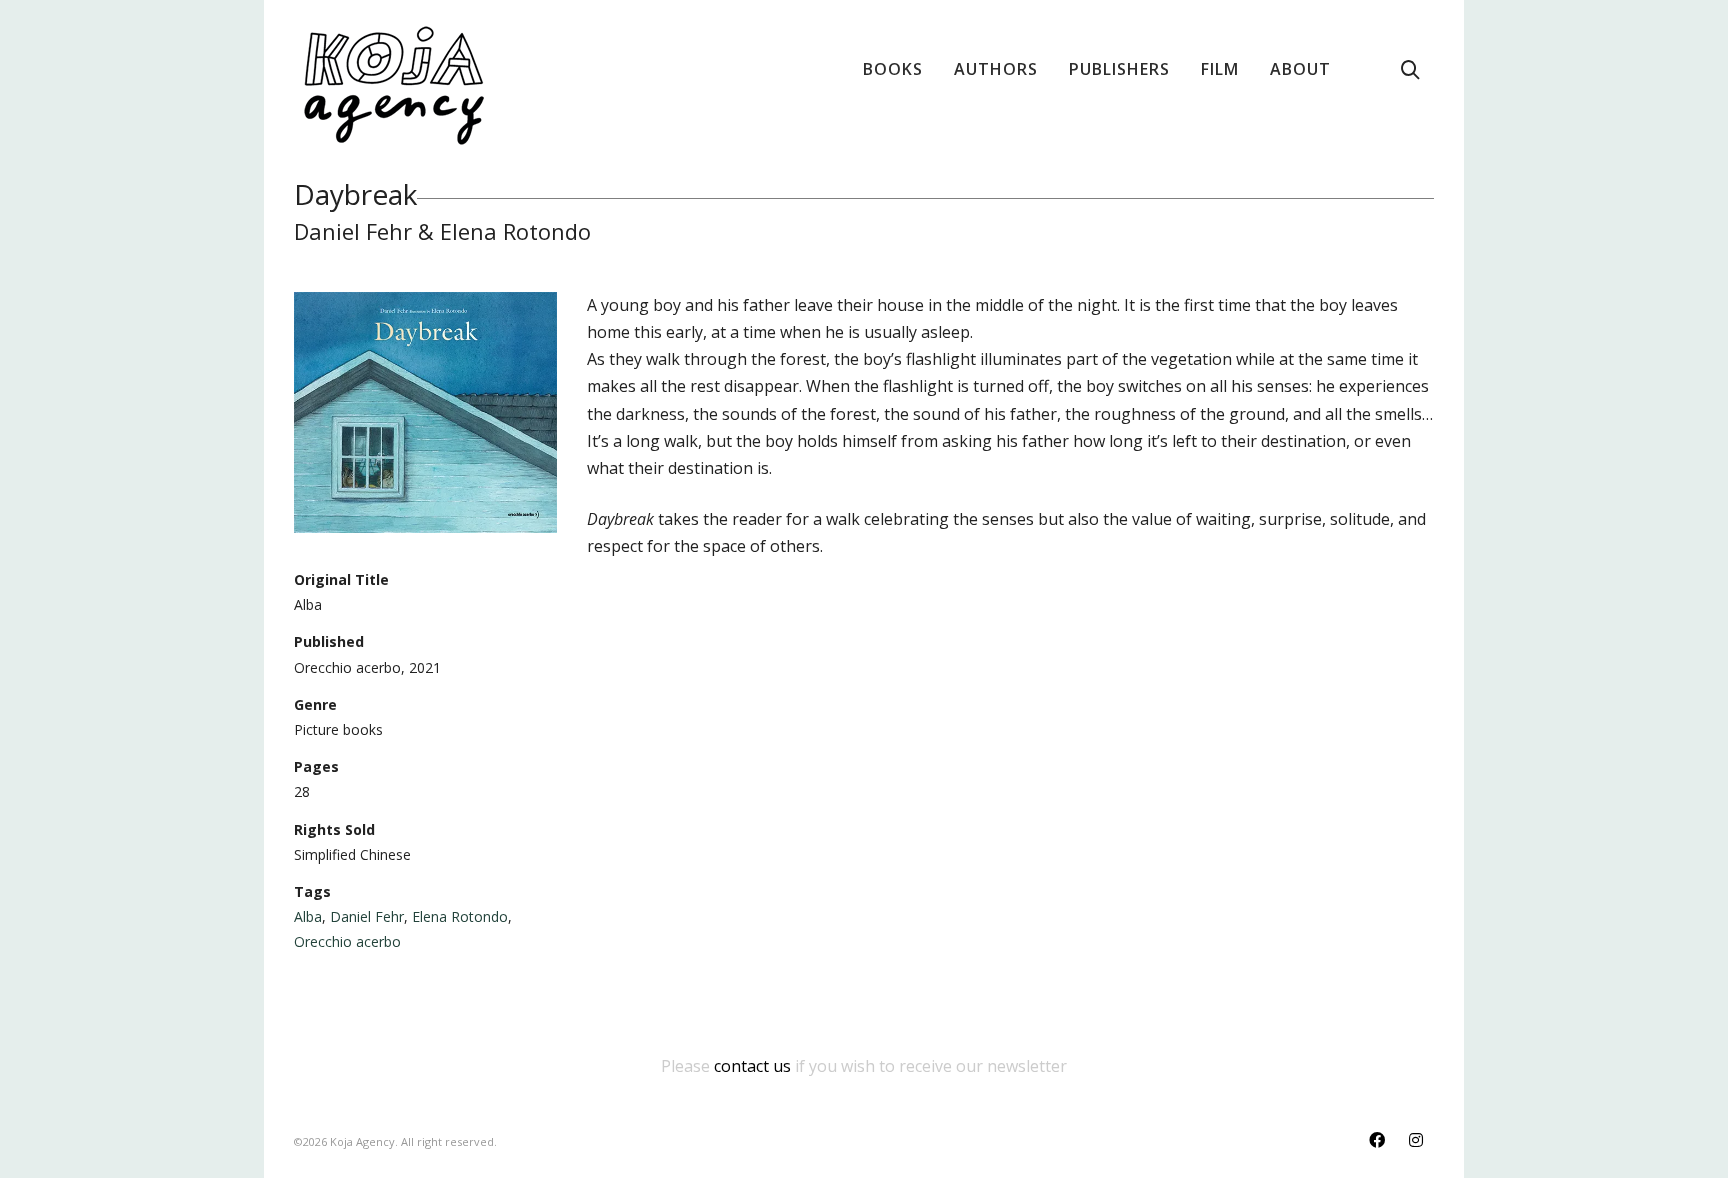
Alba (308, 916)
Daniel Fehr (367, 916)
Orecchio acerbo (347, 941)
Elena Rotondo (460, 916)
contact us (752, 1066)
